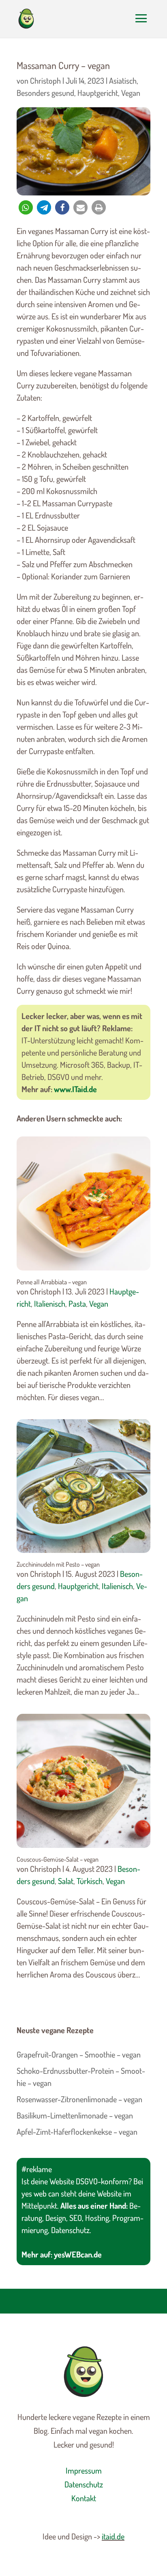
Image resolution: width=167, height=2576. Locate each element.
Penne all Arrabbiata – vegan (52, 1282)
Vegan (131, 93)
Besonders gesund (45, 93)
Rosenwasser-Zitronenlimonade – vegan (79, 2099)
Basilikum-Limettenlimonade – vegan (75, 2115)
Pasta (77, 1303)
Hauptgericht (98, 93)
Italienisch (50, 1303)
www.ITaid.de (75, 1089)
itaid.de (113, 2536)
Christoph (45, 80)
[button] (26, 207)
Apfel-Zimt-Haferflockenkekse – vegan (77, 2131)
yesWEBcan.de (78, 2254)
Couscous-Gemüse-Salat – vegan (58, 1859)
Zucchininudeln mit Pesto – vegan (58, 1564)
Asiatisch (123, 80)
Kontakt (84, 2498)
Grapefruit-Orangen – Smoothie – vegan (79, 2054)
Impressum (84, 2470)
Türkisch (90, 1881)
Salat (66, 1881)
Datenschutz (84, 2484)
